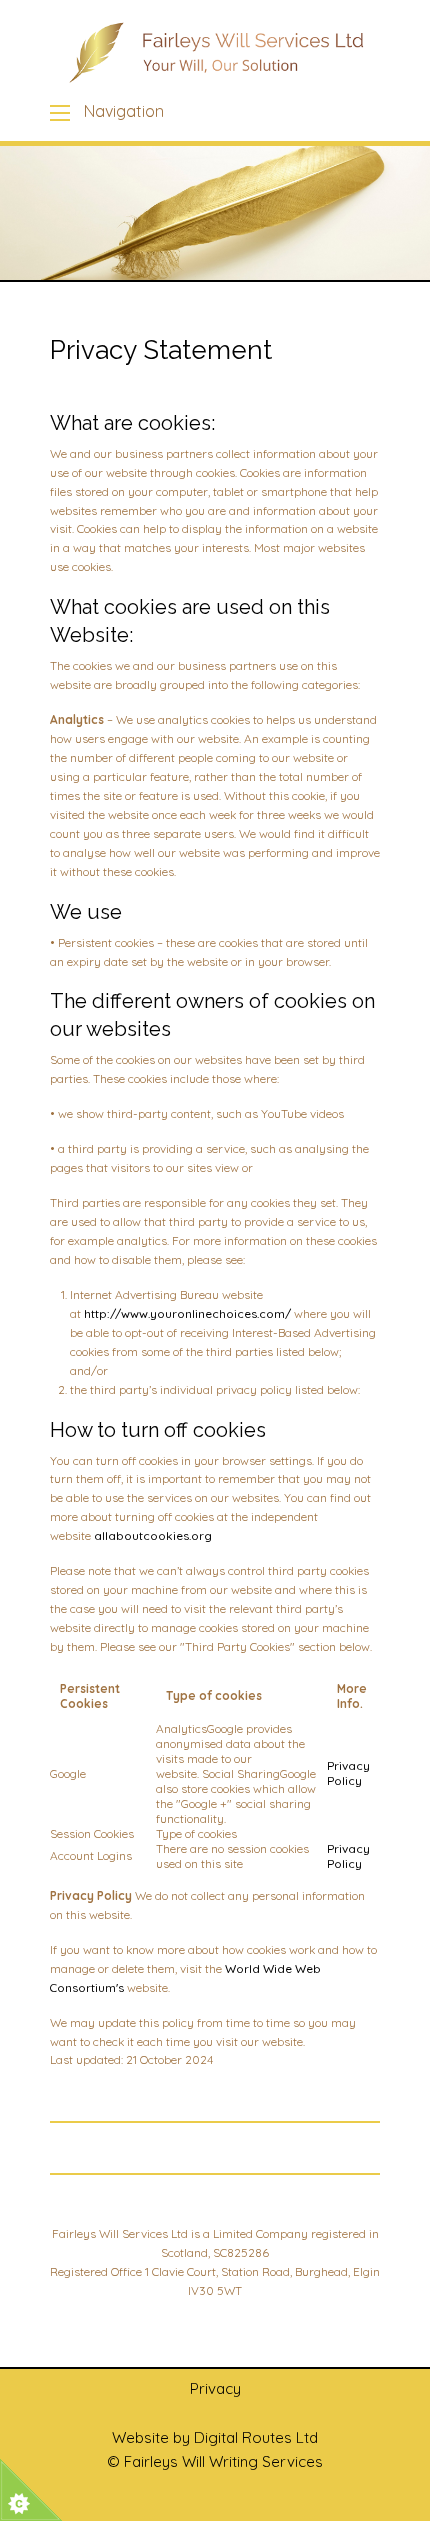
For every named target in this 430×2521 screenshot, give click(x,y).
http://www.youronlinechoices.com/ (187, 1313)
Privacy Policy (348, 1773)
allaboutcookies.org (153, 1535)
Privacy (215, 2388)
